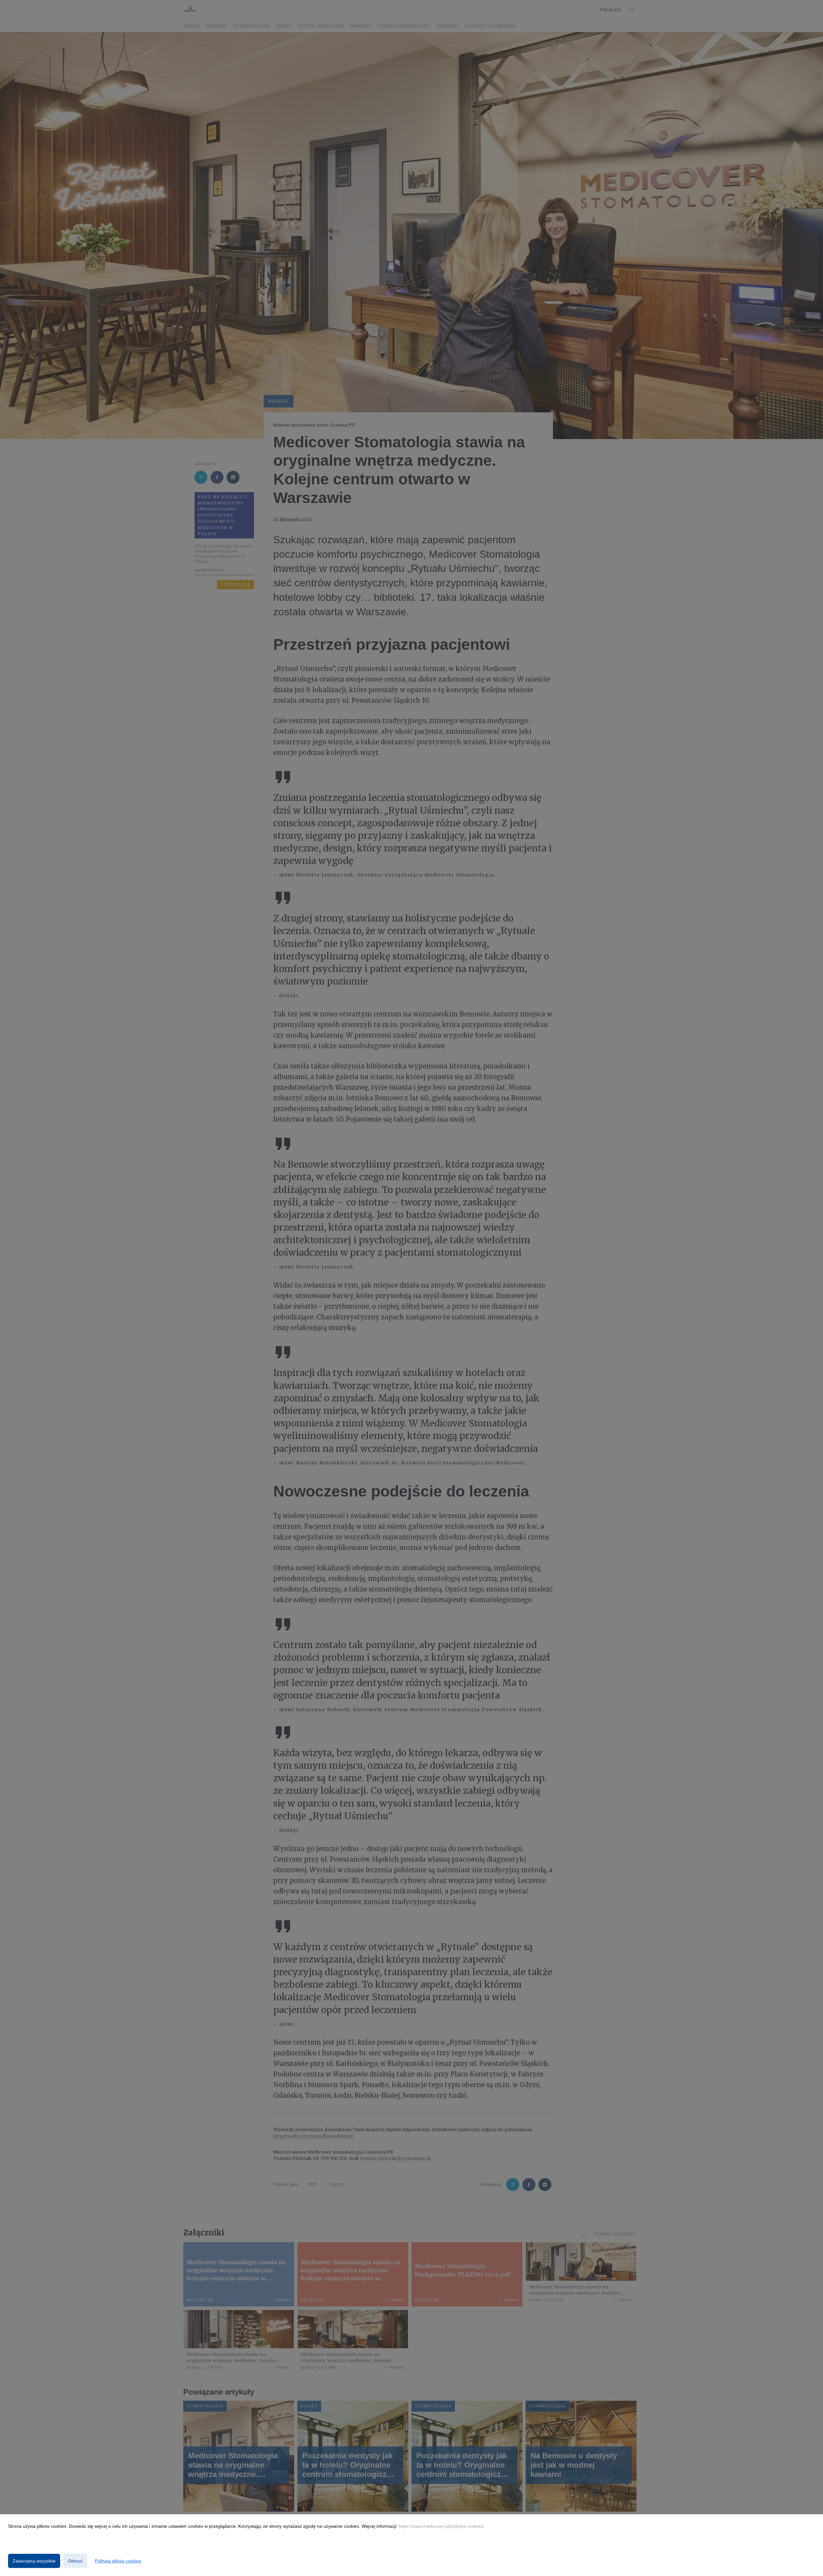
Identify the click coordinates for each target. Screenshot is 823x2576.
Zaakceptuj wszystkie (34, 2561)
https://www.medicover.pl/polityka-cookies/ (441, 2526)
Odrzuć (75, 2561)
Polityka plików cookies (118, 2561)
